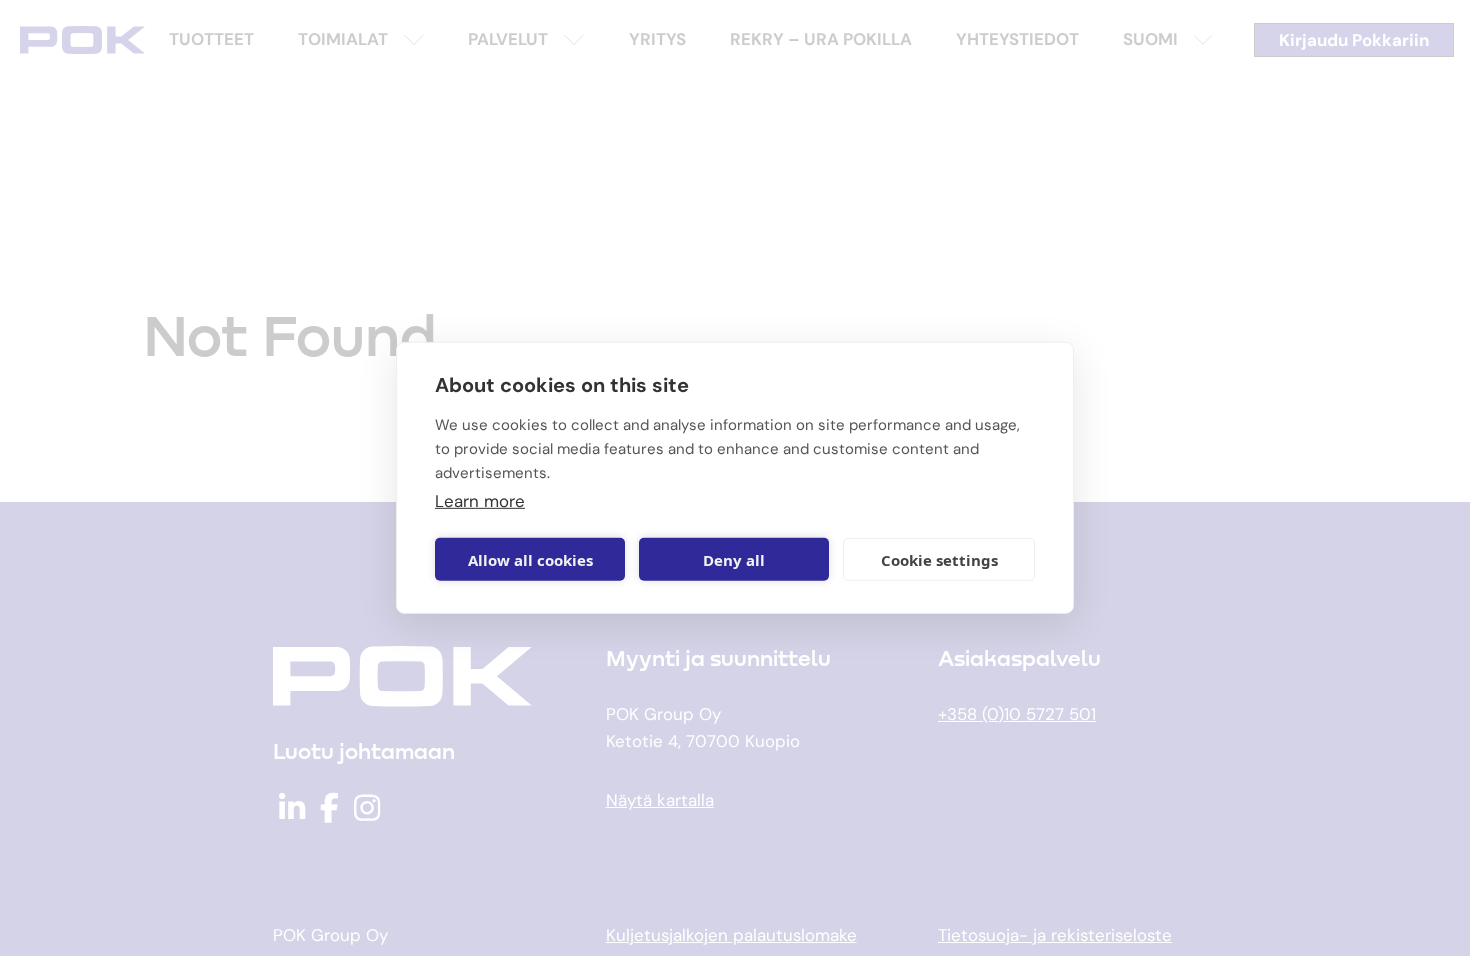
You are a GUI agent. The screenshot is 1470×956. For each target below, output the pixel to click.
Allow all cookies (530, 560)
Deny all (734, 560)
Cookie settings (939, 560)
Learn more (480, 501)
